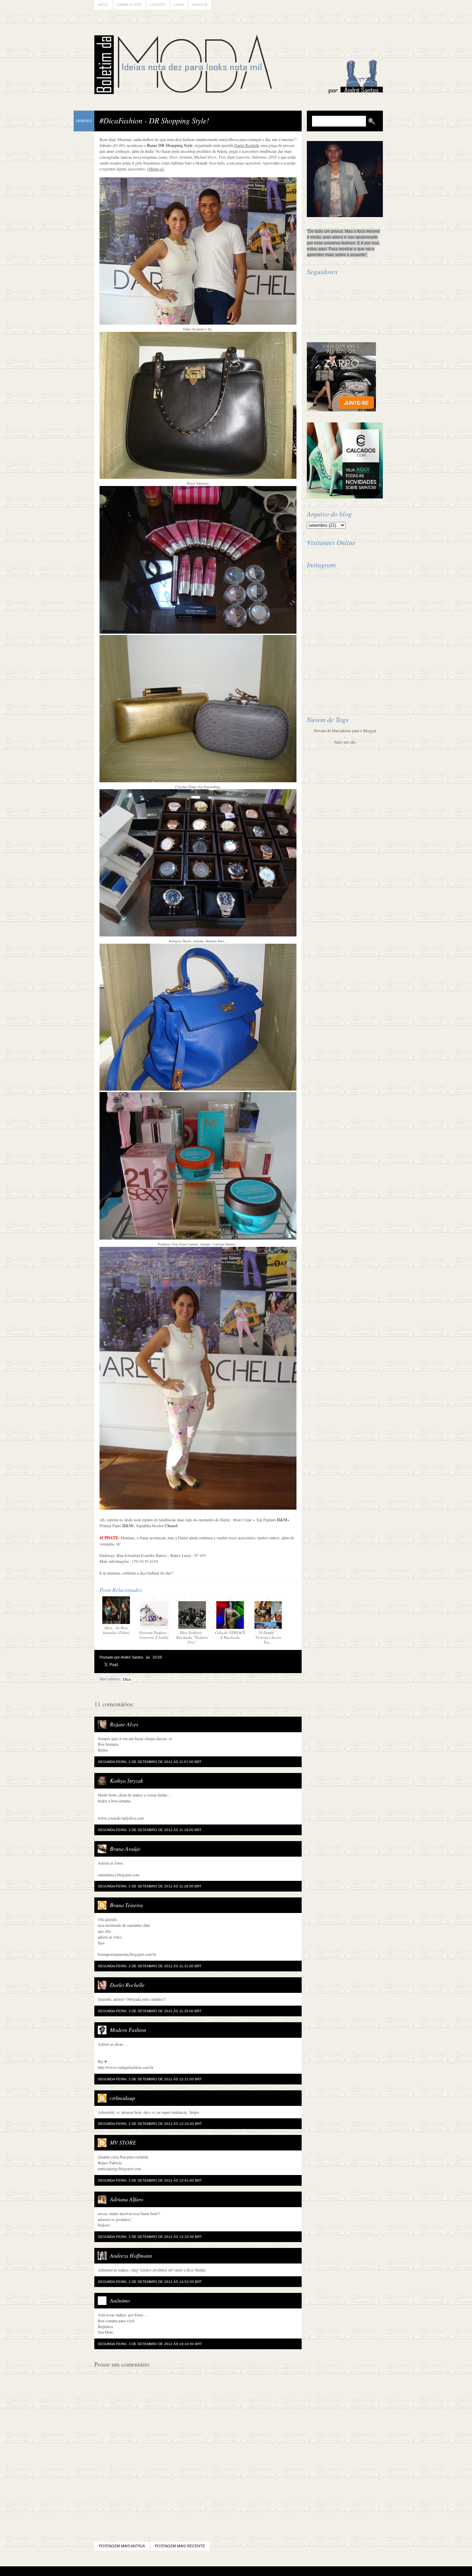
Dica (127, 1679)
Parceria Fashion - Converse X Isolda (154, 1635)
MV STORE (123, 2142)
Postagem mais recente (180, 2546)
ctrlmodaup (122, 2098)
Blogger (217, 2571)
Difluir (254, 2571)
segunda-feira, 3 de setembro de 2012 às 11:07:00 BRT (150, 1762)
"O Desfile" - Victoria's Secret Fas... (268, 1637)
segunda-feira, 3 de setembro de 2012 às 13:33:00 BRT (150, 2237)
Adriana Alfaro (126, 2199)
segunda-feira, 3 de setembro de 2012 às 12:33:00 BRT (150, 2124)
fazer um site (345, 742)
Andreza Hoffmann (131, 2255)
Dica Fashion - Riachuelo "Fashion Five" (192, 1637)
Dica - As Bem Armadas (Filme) (116, 1630)
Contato (158, 5)
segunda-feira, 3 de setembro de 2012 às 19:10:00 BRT (150, 2344)
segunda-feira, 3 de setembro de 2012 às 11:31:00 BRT (150, 1966)
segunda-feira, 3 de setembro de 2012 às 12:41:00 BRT (150, 2180)
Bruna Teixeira (126, 1905)
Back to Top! (277, 2571)
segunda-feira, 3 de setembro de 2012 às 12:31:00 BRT (150, 2079)
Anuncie (200, 5)
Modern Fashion (128, 2030)
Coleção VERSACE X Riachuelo (230, 1635)
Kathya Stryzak (126, 1780)
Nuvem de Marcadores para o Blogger (345, 730)
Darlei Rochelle (127, 1985)
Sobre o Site (129, 5)
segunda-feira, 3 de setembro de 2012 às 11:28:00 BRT (150, 1886)
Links (179, 5)
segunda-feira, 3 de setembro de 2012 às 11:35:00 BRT (150, 2011)
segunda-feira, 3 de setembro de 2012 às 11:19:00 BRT (150, 1830)
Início (103, 5)
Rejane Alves (124, 1724)
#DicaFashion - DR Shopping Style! (154, 120)
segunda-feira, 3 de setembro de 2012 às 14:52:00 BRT (150, 2282)
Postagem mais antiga (122, 2546)
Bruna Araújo (125, 1849)
